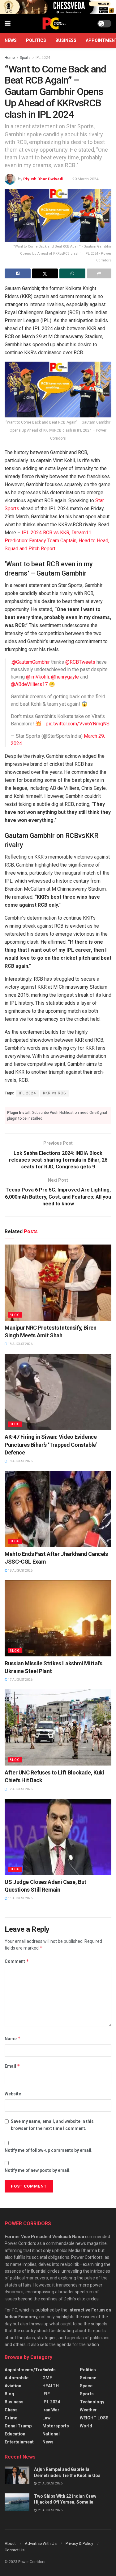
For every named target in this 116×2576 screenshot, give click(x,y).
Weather (88, 2410)
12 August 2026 (20, 1789)
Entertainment (19, 2442)
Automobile (17, 2378)
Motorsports (56, 2426)
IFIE (46, 2394)
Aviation (13, 2386)
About (10, 2543)
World (86, 2426)
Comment (17, 1961)
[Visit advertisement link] (58, 7)
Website (13, 2094)
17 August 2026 (20, 1680)
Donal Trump (18, 2426)
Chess (11, 2410)
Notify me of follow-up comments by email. (49, 2150)
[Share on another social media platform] (99, 273)
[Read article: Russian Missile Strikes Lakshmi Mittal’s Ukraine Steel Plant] (58, 1618)
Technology (92, 2402)
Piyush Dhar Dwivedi (43, 179)
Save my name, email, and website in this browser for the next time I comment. (52, 2125)
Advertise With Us (41, 2543)
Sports (25, 58)
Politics (36, 40)
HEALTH (51, 2386)
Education (15, 2434)
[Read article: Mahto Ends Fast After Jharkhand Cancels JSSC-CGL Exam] (58, 1509)
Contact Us (15, 2550)
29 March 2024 (85, 179)
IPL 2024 (43, 58)
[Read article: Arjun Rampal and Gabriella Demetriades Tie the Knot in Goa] (17, 2475)
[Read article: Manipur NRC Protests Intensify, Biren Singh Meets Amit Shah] (58, 1283)
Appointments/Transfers (30, 2370)
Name (13, 2039)
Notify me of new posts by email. (38, 2170)
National (51, 2434)
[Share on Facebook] (18, 273)
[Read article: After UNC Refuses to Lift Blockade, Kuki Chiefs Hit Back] (58, 1727)
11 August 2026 (20, 1898)
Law (46, 2418)
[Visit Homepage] (54, 23)
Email (12, 2066)
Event (48, 2370)
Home (10, 58)
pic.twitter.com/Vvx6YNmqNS (78, 724)
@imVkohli (37, 677)
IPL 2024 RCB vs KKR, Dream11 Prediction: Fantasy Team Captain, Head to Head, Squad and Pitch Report (57, 541)
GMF (47, 2378)
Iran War (51, 2410)
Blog (15, 1315)
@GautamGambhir (31, 662)
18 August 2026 (20, 1344)
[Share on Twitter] (45, 273)
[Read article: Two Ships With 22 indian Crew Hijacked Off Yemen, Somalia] (17, 2502)
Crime (11, 2418)
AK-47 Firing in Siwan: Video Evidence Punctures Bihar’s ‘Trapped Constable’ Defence (51, 1444)
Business (66, 40)
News (11, 40)
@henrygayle (65, 677)
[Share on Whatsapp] (72, 273)
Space (86, 2386)
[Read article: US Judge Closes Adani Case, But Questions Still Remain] (58, 1837)
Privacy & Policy (79, 2543)
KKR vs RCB (55, 1093)
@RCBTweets (80, 662)
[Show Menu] (8, 23)
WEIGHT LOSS (94, 2418)
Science (88, 2378)
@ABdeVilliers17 (29, 684)
